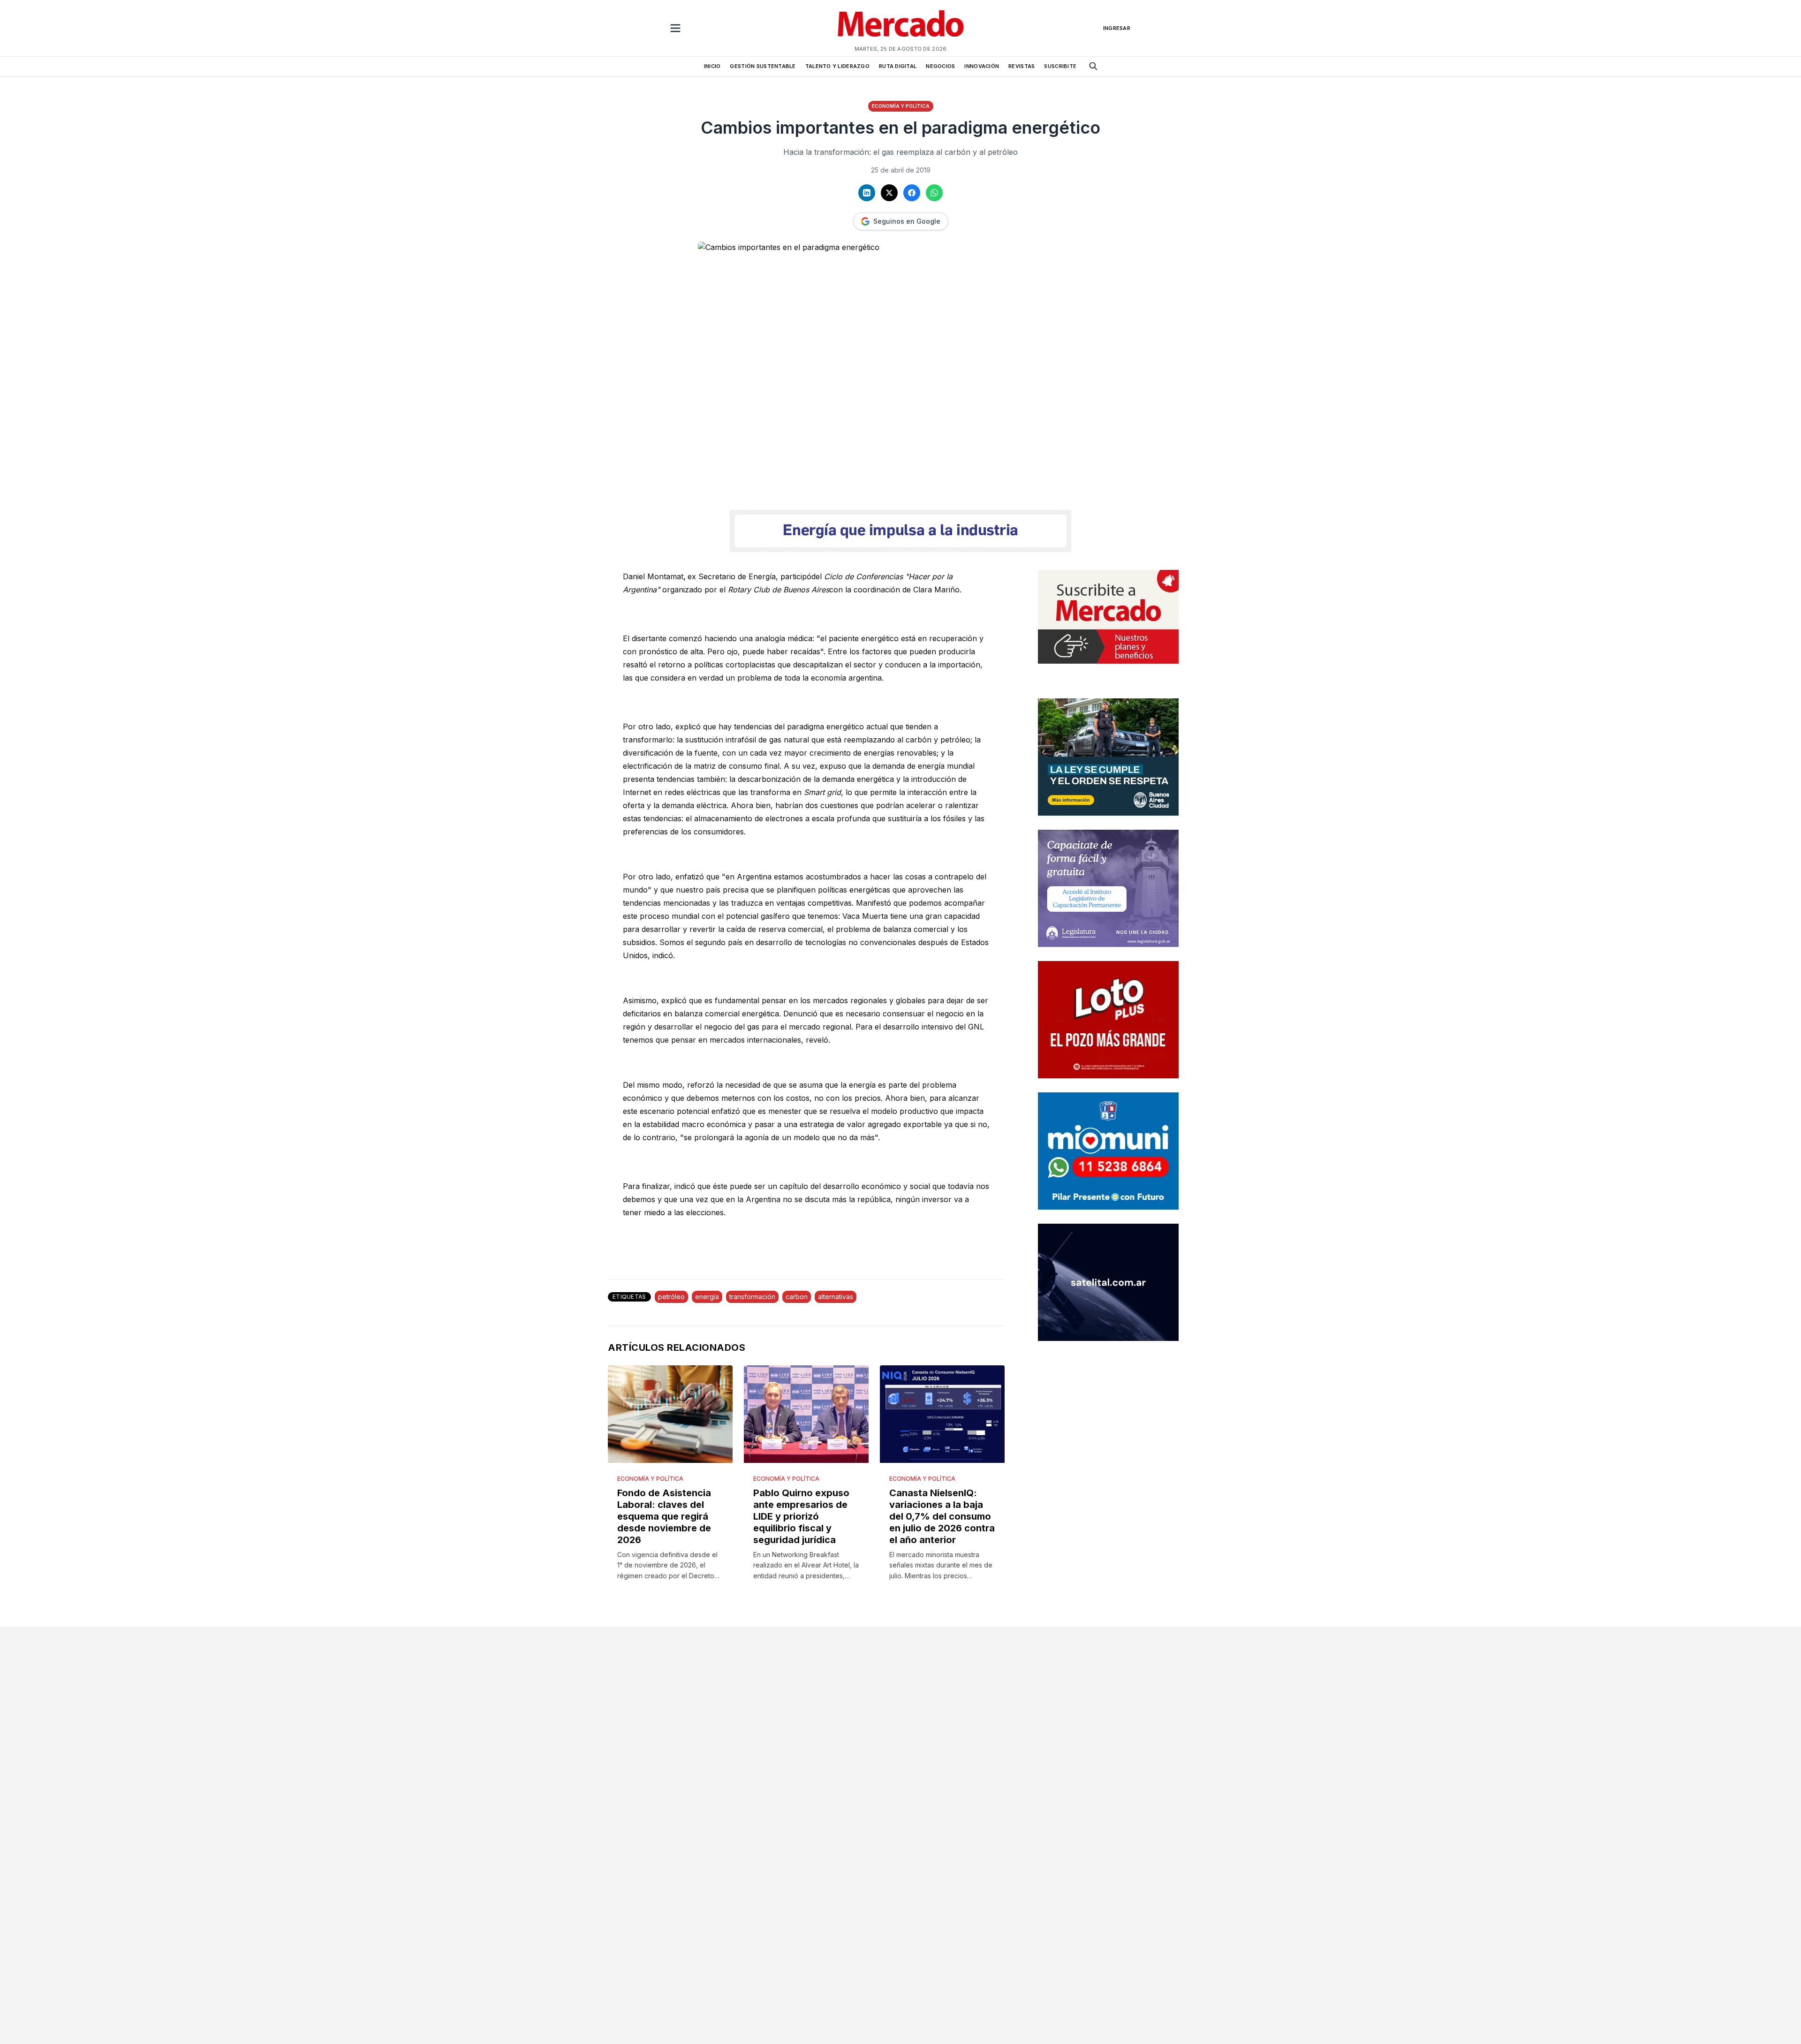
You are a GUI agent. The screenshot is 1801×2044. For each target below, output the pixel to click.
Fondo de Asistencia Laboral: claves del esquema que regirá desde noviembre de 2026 (664, 1516)
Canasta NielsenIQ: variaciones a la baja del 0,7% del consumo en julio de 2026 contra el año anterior (942, 1516)
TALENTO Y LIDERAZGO (837, 66)
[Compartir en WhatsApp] (934, 193)
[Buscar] (1093, 66)
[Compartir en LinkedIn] (867, 193)
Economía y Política (901, 106)
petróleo (671, 1297)
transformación (752, 1297)
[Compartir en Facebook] (912, 193)
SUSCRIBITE (1060, 66)
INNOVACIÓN (982, 66)
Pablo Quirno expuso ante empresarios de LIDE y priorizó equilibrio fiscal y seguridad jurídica (801, 1516)
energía (707, 1297)
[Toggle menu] (675, 28)
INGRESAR (1117, 28)
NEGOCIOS (940, 66)
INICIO (712, 66)
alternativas (836, 1297)
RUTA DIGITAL (898, 66)
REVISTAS (1022, 66)
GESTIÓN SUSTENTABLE (763, 66)
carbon (797, 1297)
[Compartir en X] (889, 193)
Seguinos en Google (907, 221)
